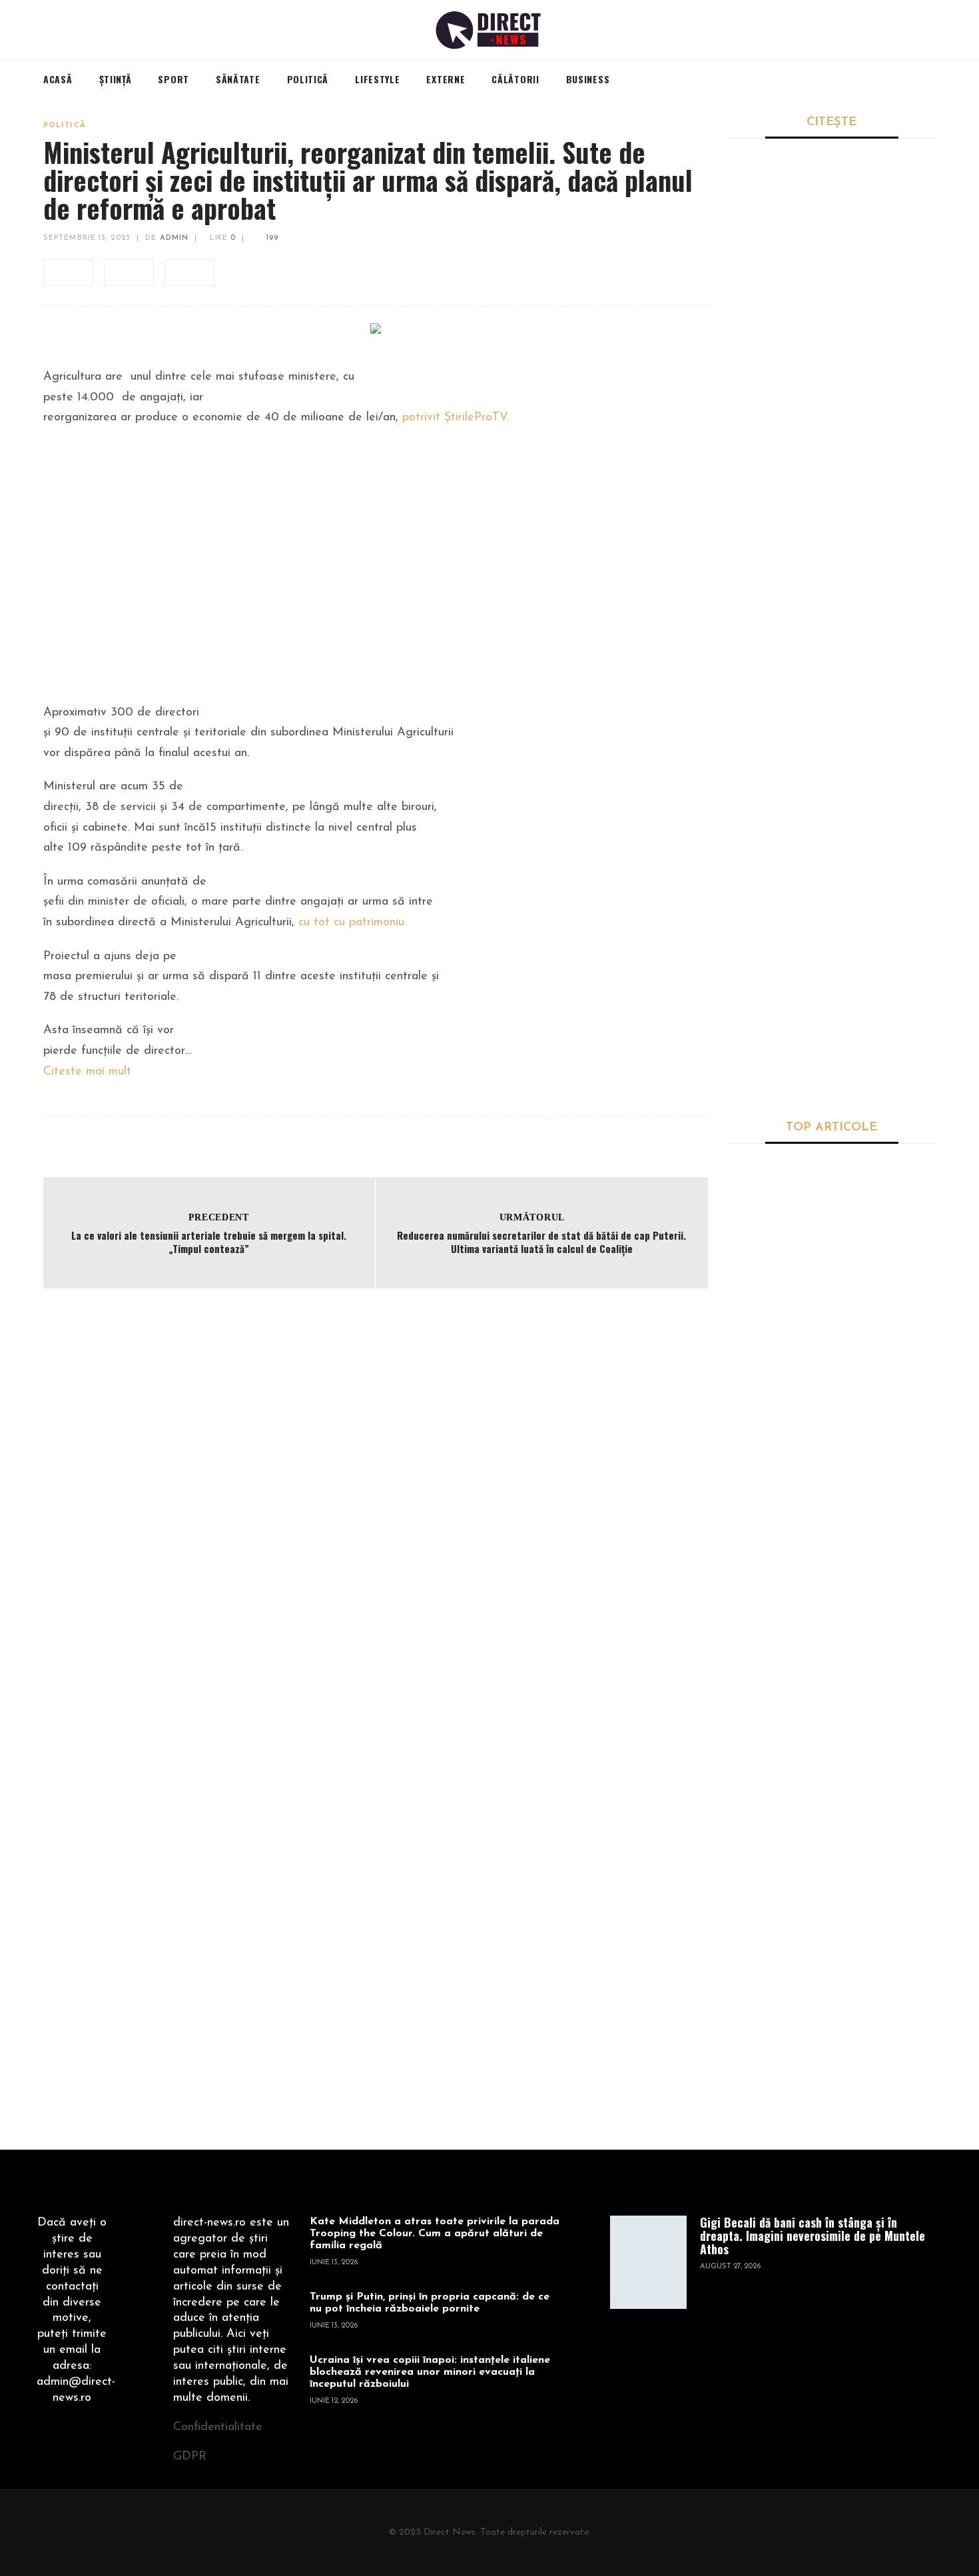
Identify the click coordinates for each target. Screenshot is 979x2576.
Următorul (532, 1217)
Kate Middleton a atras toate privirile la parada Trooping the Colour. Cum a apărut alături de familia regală (435, 2234)
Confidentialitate (218, 2427)
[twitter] (129, 272)
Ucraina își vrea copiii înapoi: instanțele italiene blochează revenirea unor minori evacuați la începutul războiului (430, 2372)
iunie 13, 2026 (334, 2263)
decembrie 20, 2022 (765, 1509)
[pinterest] (189, 272)
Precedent (219, 1217)
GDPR (190, 2457)
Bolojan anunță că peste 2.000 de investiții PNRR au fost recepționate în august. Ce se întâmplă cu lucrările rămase (831, 351)
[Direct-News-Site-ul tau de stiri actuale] (490, 30)
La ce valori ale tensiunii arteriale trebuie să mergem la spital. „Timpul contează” (209, 1242)
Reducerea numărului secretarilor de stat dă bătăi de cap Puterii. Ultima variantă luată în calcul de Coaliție (541, 1242)
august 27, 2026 (730, 2267)
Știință (743, 1335)
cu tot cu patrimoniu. (352, 923)
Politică (65, 126)
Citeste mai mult (87, 1072)
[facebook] (68, 272)
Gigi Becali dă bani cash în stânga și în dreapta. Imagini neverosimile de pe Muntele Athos (827, 586)
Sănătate (748, 1168)
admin (174, 238)
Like (221, 238)
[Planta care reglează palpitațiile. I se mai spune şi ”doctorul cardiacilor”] (766, 1222)
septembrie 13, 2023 (87, 238)
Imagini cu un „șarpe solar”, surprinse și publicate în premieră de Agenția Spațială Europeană (874, 1800)
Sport (741, 551)
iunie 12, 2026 (334, 2401)
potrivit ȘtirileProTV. (456, 418)
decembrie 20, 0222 (765, 1303)
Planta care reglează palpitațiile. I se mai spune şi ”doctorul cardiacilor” (873, 1213)
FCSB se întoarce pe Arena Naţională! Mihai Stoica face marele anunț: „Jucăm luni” (830, 813)
